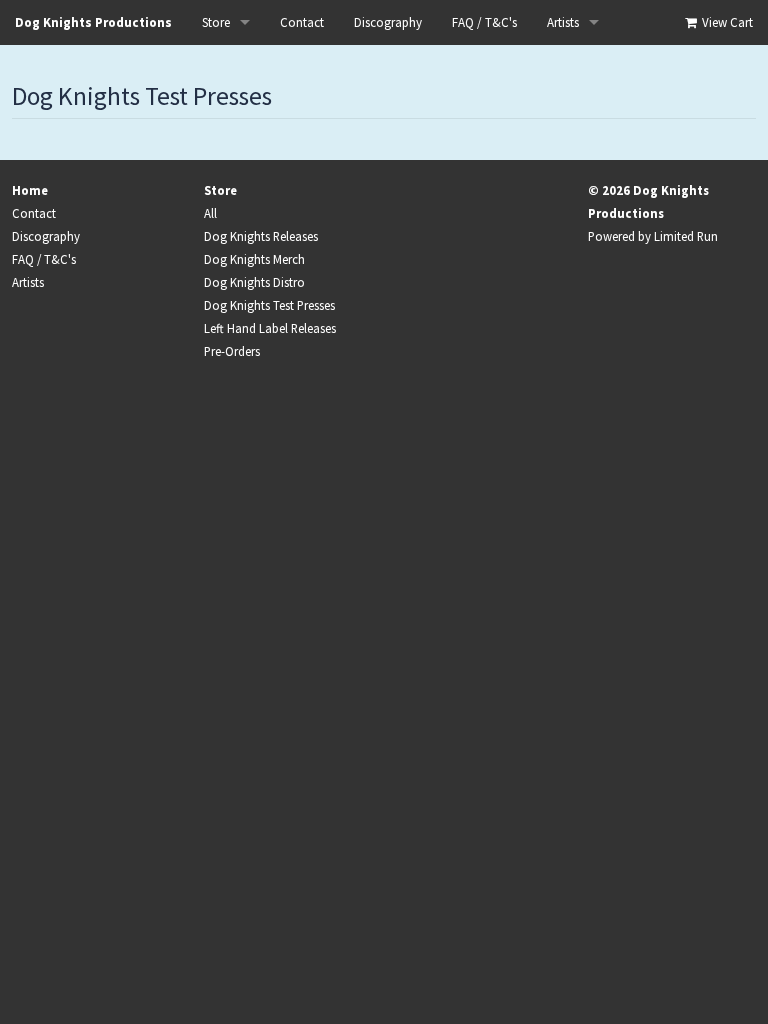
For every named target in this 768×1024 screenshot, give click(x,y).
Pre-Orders (232, 351)
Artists (563, 22)
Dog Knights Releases (261, 236)
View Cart (726, 22)
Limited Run (686, 236)
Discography (388, 22)
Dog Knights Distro (254, 282)
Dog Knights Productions (93, 22)
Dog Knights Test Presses (269, 305)
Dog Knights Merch (254, 259)
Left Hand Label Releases (270, 328)
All (210, 213)
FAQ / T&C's (484, 22)
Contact (302, 22)
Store (216, 22)
